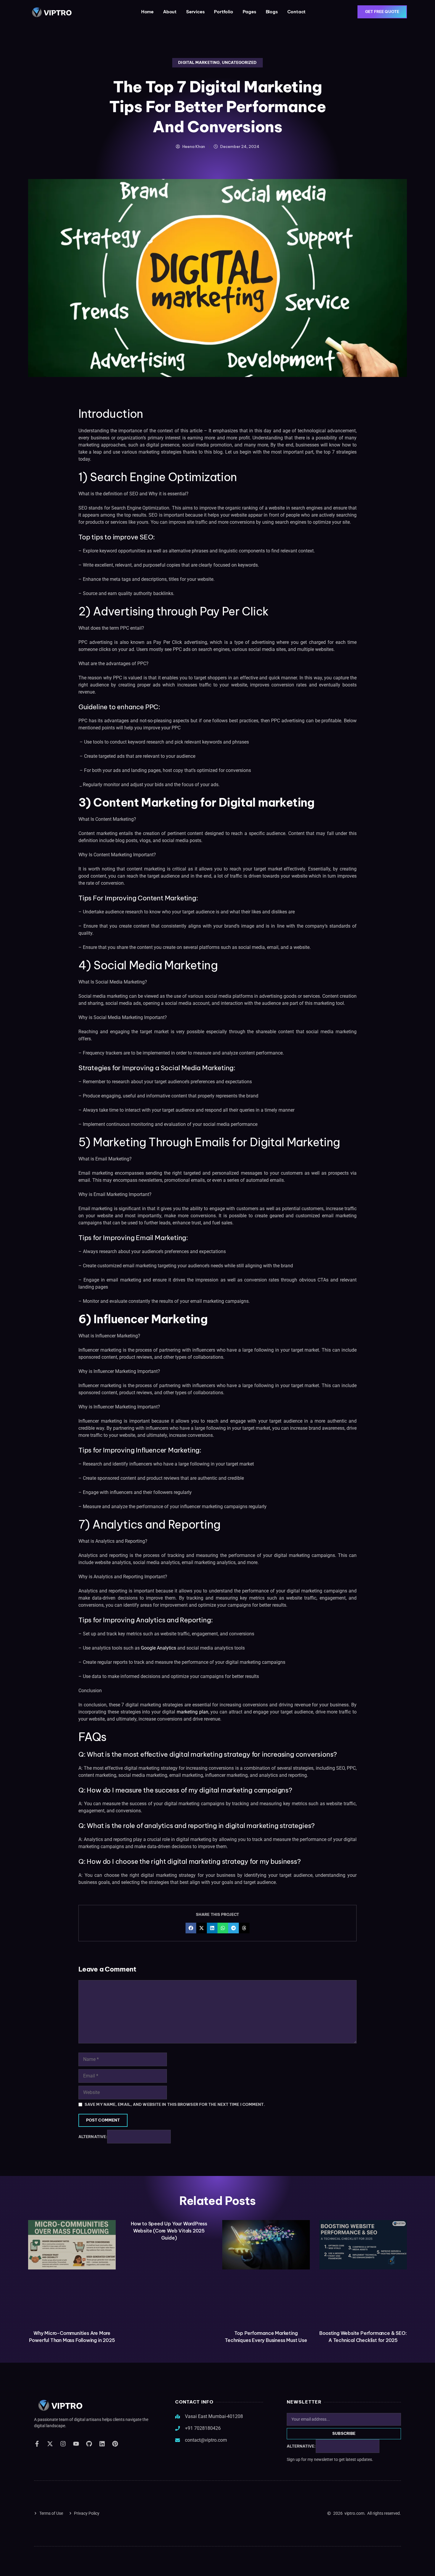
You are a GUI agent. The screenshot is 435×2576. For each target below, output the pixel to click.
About (170, 12)
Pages (249, 12)
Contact (297, 12)
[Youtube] (76, 2444)
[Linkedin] (102, 2444)
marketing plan (192, 1712)
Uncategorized (239, 62)
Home (147, 12)
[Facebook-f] (37, 2444)
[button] (191, 1928)
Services (195, 12)
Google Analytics (158, 1648)
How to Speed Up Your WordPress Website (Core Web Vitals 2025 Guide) (169, 2231)
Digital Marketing (199, 62)
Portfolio (223, 12)
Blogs (272, 12)
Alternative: (93, 2137)
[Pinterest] (115, 2444)
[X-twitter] (50, 2444)
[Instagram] (63, 2444)
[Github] (89, 2444)
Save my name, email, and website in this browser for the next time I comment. (175, 2105)
